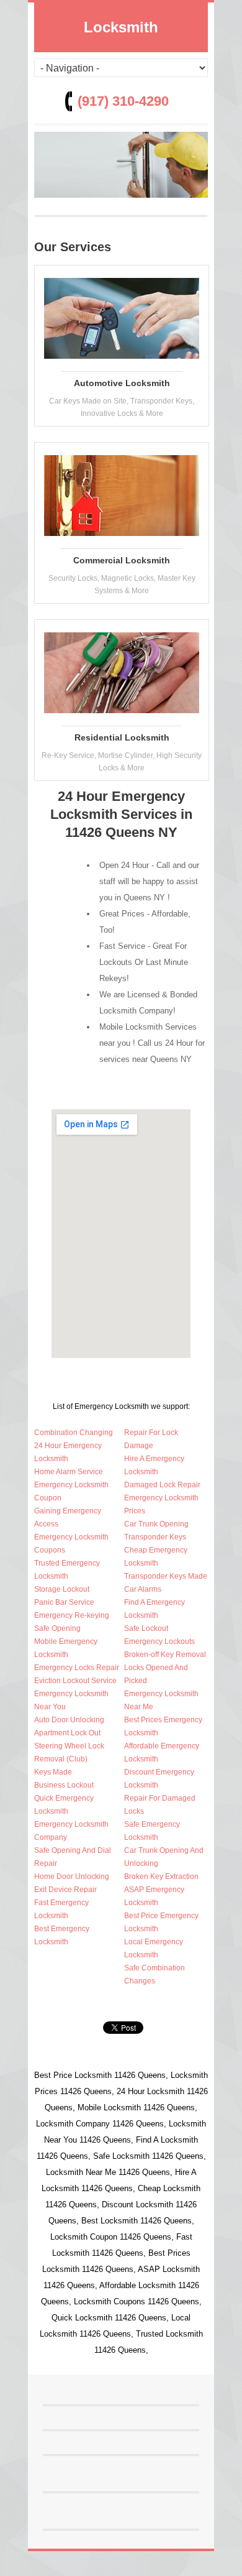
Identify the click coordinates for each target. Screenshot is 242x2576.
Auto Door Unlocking (69, 1720)
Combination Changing (74, 1433)
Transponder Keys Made (166, 1576)
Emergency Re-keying (72, 1615)
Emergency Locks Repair (77, 1668)
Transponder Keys (155, 1537)
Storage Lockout (62, 1589)
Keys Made (53, 1772)
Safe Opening (57, 1628)
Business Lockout (64, 1785)
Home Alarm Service (69, 1472)
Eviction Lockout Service (75, 1681)
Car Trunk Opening (156, 1524)
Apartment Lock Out (67, 1733)
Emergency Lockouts (159, 1641)
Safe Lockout (146, 1628)
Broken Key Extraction (161, 1877)
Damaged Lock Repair (162, 1485)
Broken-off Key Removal (165, 1655)
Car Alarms (143, 1589)
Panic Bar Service (64, 1602)
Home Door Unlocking (72, 1877)
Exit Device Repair (65, 1890)
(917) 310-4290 (123, 101)
